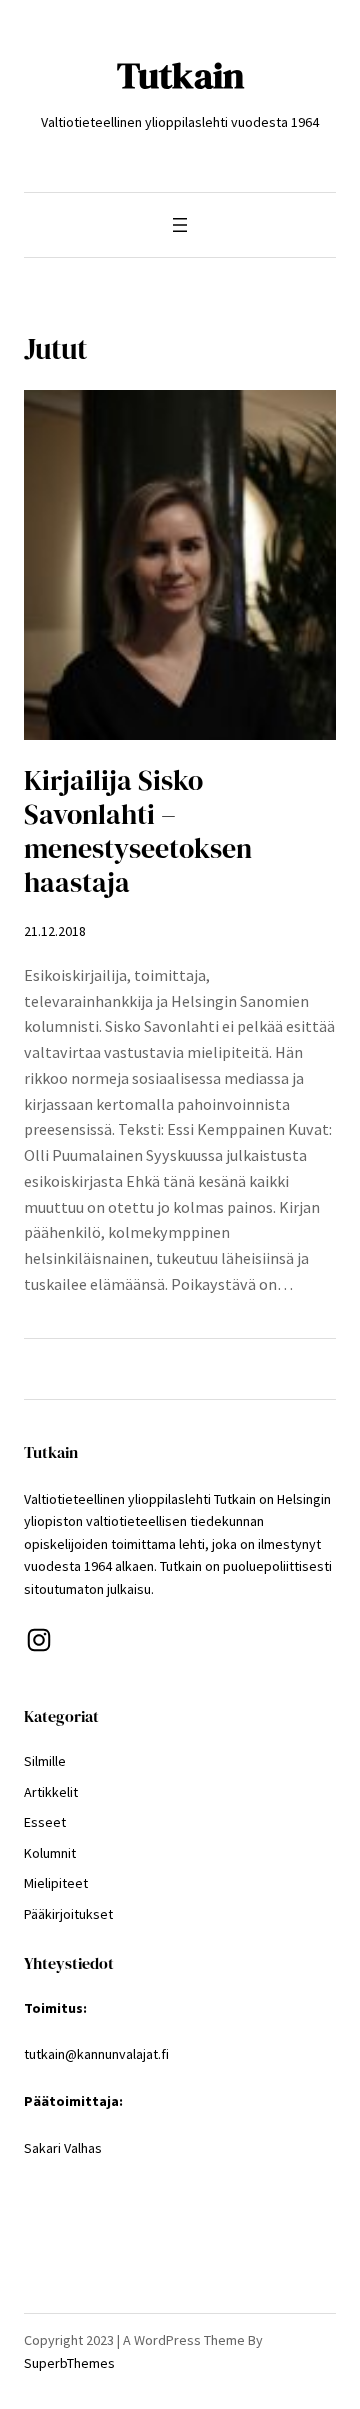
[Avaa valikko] (180, 225)
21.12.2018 (55, 931)
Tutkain (180, 75)
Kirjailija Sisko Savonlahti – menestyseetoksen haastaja (138, 832)
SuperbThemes (69, 2363)
